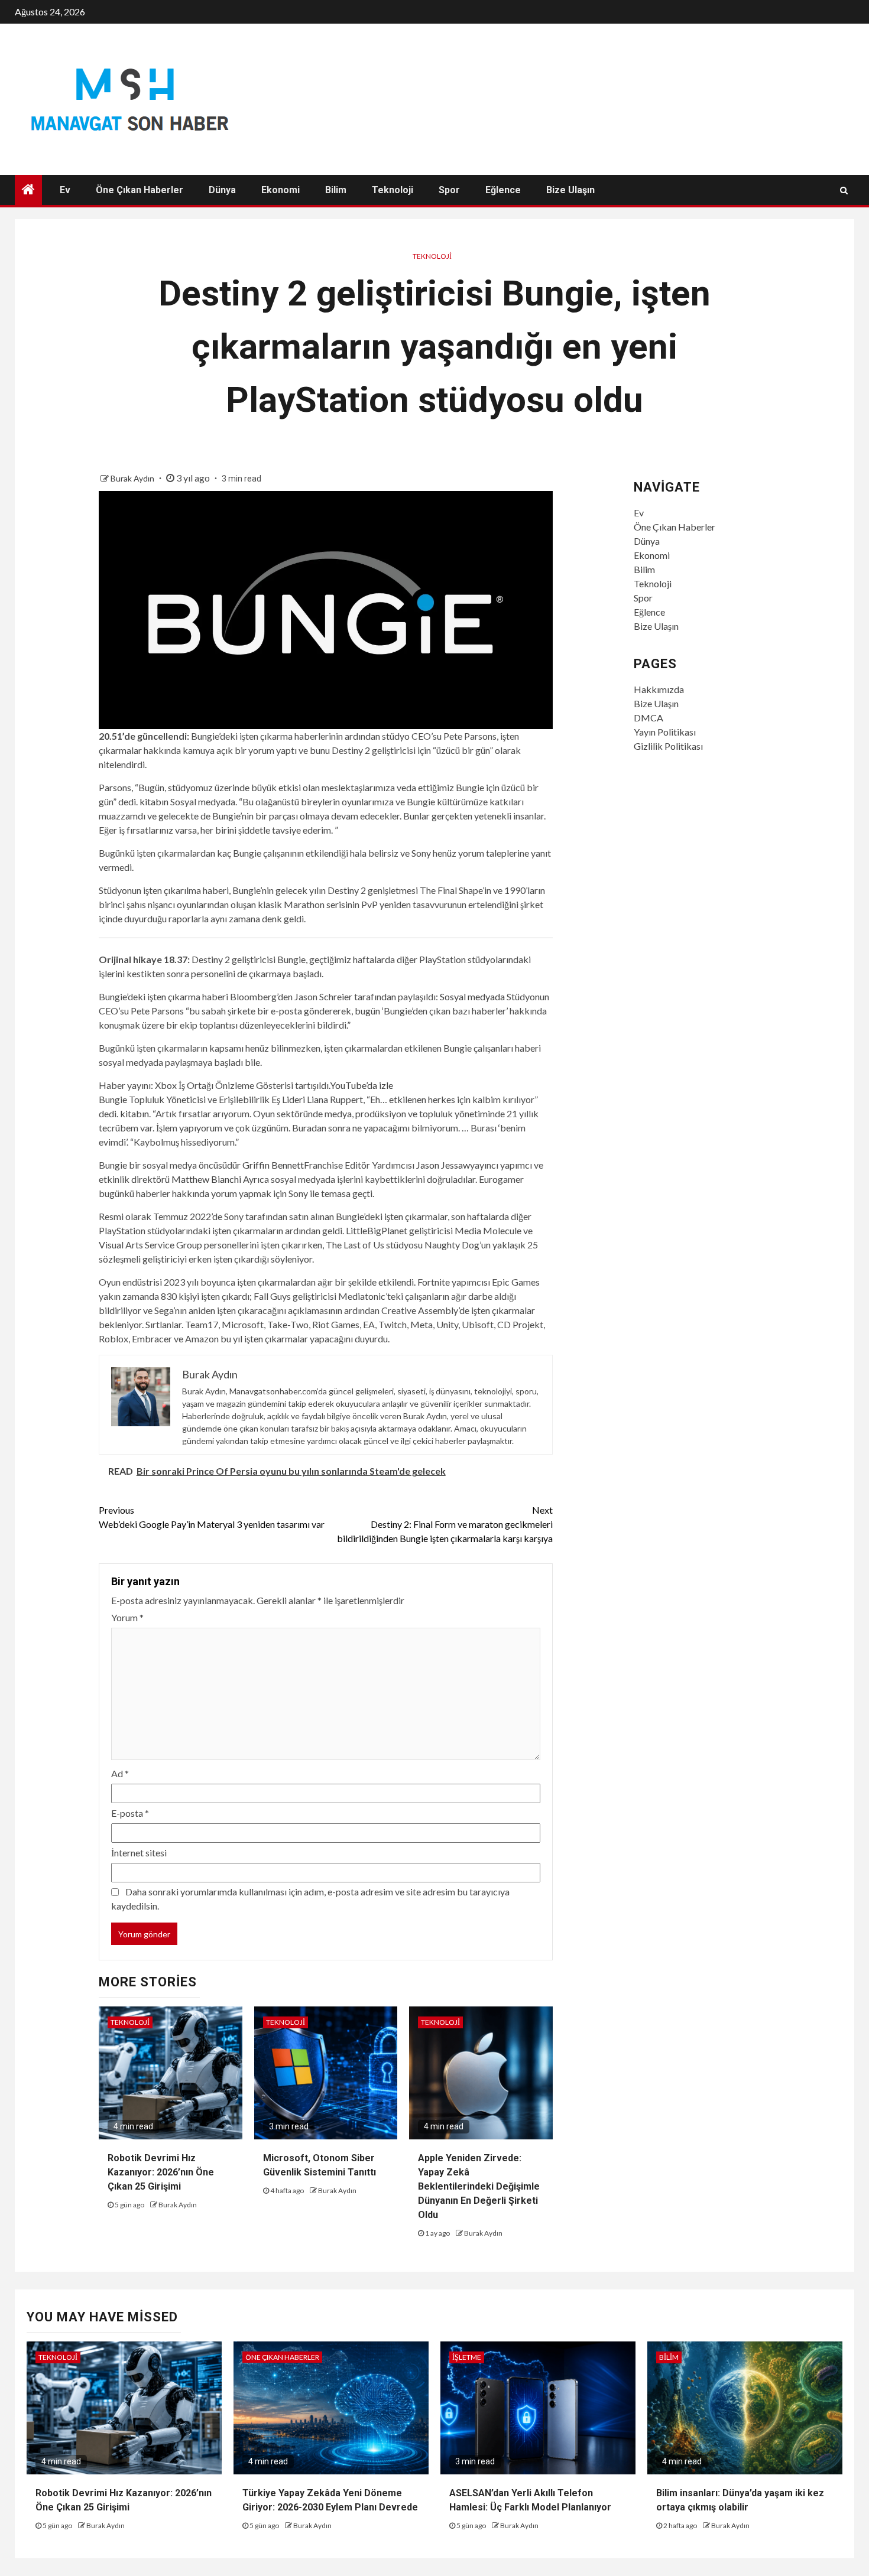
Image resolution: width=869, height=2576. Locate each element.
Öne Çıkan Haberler (140, 190)
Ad (120, 1773)
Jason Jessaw (443, 1165)
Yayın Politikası (665, 732)
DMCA (648, 718)
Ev (65, 190)
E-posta (130, 1813)
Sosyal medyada (472, 996)
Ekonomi (281, 190)
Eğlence (503, 190)
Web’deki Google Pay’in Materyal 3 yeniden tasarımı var (212, 1517)
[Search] (844, 190)
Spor (449, 190)
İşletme (467, 2357)
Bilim (336, 190)
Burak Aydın (133, 478)
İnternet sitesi (139, 1853)
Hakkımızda (659, 689)
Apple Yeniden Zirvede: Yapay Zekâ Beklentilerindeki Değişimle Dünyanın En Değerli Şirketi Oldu (479, 2186)
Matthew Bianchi (206, 1179)
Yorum (127, 1617)
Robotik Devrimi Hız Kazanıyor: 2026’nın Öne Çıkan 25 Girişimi (161, 2172)
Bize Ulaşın (570, 190)
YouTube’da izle (361, 1085)
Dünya (222, 190)
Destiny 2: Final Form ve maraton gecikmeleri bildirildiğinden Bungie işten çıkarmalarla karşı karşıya (445, 1524)
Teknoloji (393, 190)
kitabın (154, 801)
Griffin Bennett (273, 1165)
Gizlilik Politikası (668, 746)
